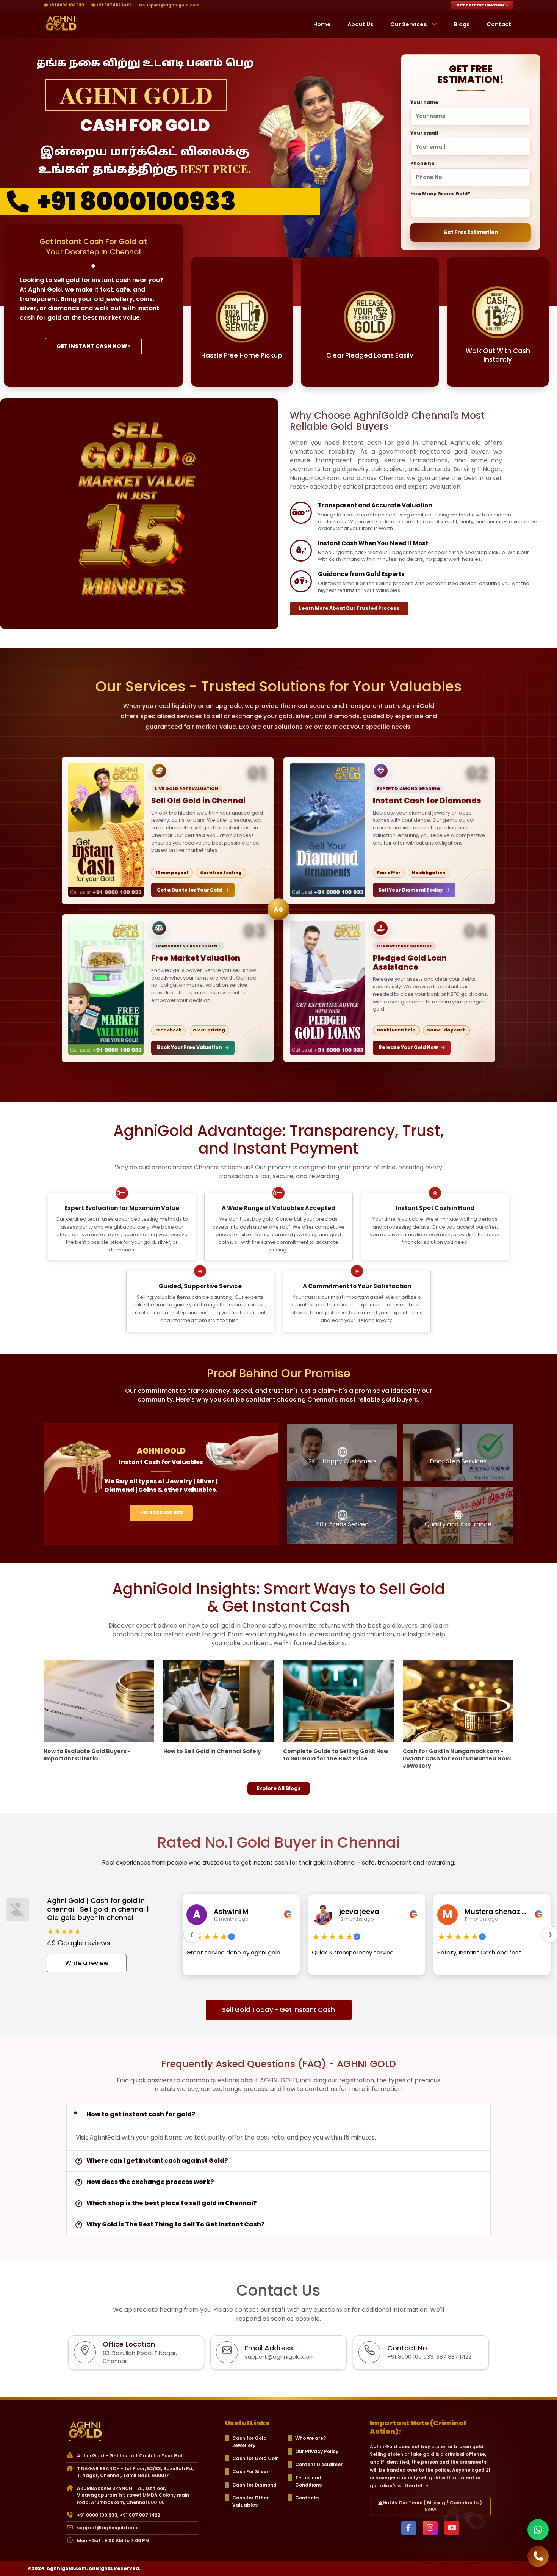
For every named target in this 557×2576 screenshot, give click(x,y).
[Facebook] (409, 2528)
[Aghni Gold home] (61, 25)
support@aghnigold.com (108, 2528)
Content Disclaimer (319, 2464)
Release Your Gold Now (408, 1047)
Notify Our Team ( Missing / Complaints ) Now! (432, 2506)
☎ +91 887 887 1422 (111, 5)
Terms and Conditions (308, 2481)
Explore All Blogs (279, 1788)
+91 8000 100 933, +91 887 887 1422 (118, 2515)
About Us (361, 24)
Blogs (462, 24)
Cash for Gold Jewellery (250, 2442)
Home (322, 24)
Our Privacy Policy (317, 2451)
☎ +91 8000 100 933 (64, 5)
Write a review (87, 1963)
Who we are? (311, 2438)
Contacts (307, 2498)
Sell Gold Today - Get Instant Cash (278, 2010)
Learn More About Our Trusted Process (349, 608)
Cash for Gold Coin (256, 2458)
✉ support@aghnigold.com (169, 5)
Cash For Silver (250, 2472)
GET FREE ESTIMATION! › (482, 5)
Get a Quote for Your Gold (189, 890)
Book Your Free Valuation (189, 1047)
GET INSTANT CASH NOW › (93, 346)
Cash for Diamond (254, 2485)
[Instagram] (430, 2528)
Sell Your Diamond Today (411, 890)
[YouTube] (452, 2528)
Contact (499, 24)
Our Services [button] (409, 24)
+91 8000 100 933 (161, 1512)
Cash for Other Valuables (250, 2501)
